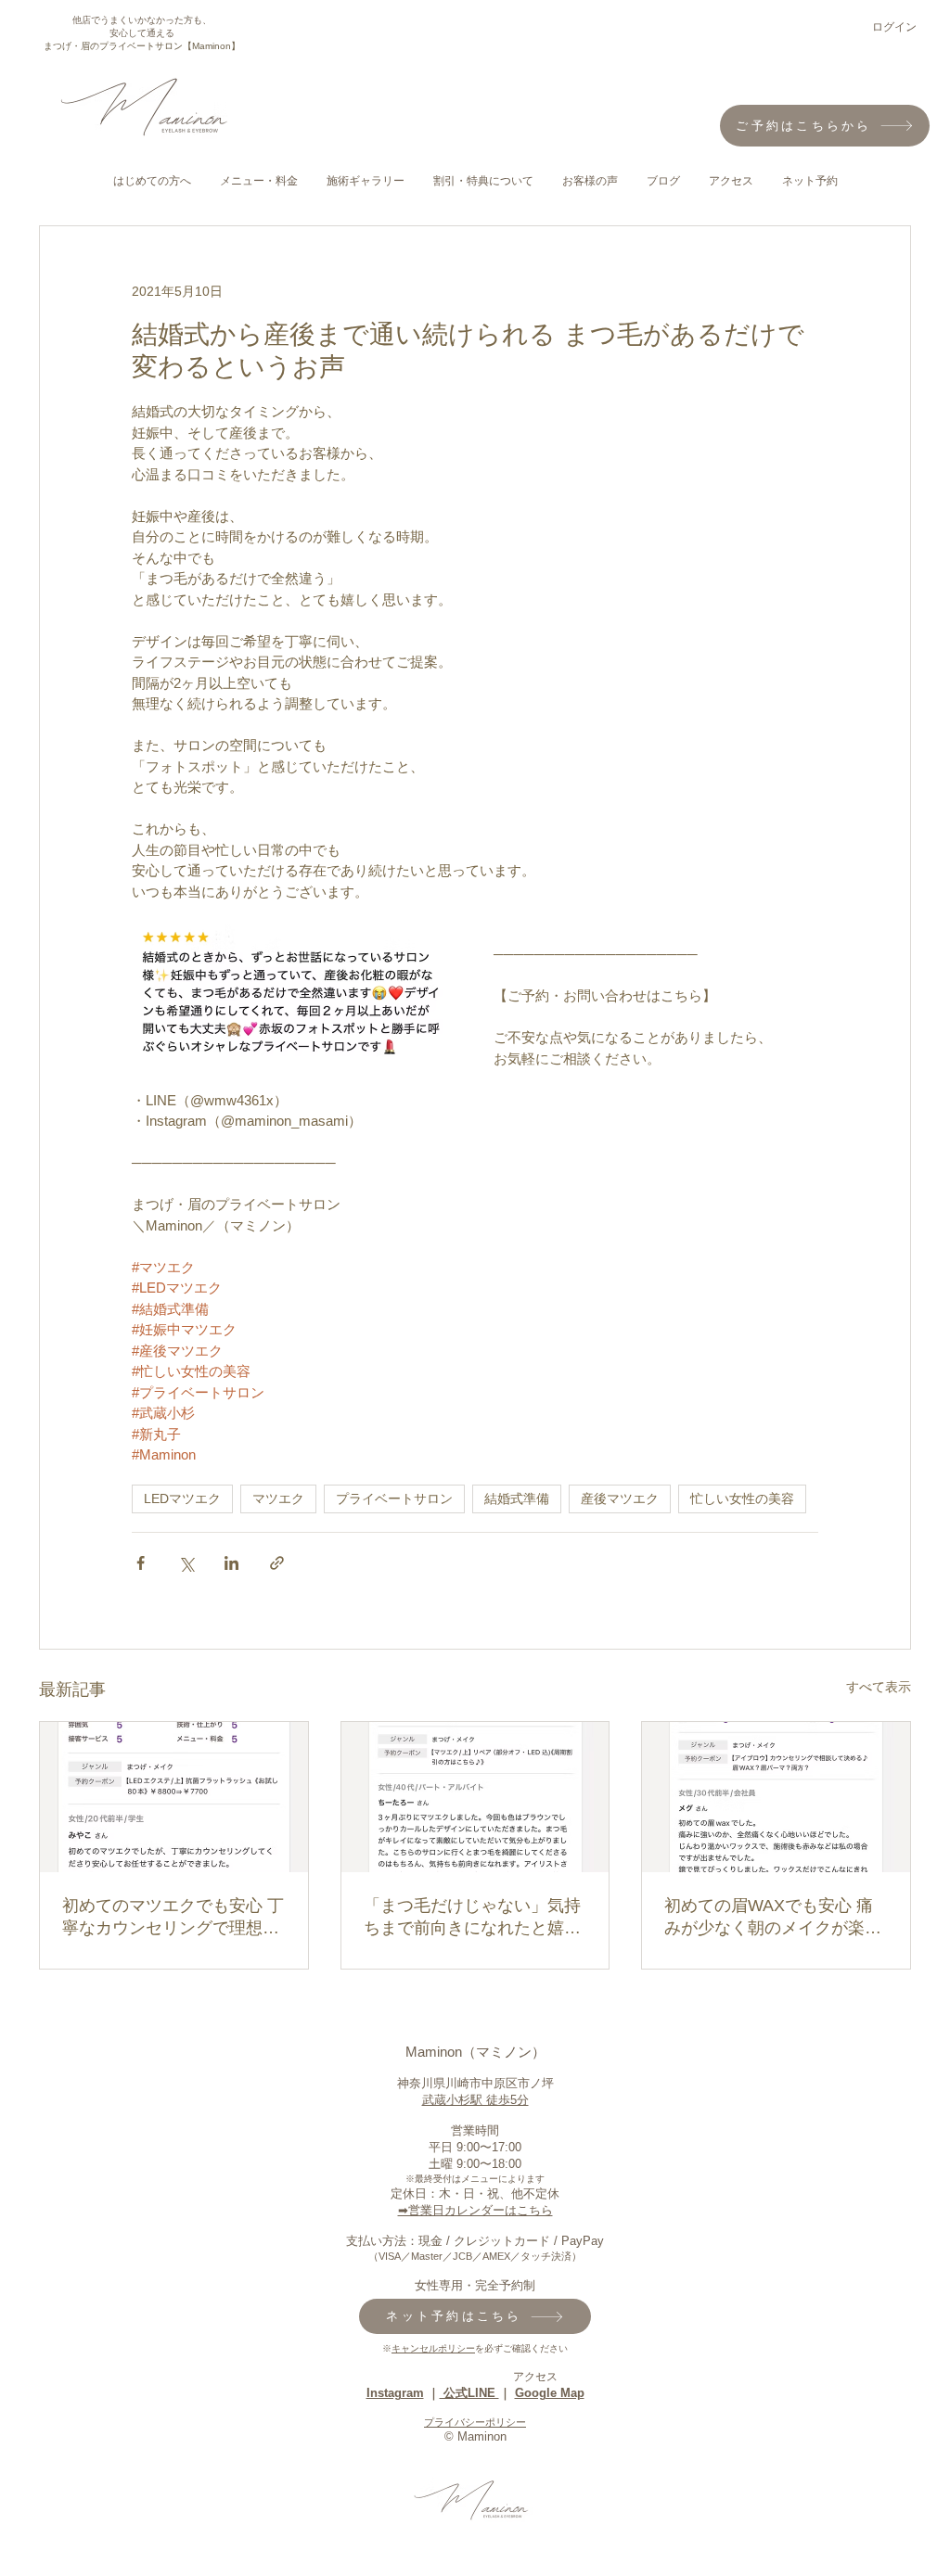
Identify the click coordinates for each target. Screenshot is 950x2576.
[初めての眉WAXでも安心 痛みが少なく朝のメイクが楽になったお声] (776, 1797)
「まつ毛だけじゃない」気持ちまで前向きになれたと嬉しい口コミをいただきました (472, 1918)
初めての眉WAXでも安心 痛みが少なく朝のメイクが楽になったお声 (773, 1918)
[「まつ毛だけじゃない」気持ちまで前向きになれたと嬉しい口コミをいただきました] (475, 1797)
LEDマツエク (182, 1498)
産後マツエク (620, 1498)
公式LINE (469, 2393)
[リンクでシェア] (277, 1563)
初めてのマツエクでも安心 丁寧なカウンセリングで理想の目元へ (173, 1918)
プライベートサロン (394, 1498)
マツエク (278, 1498)
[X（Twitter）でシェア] (186, 1563)
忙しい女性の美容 (742, 1498)
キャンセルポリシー (433, 2348)
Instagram (395, 2393)
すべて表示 (879, 1687)
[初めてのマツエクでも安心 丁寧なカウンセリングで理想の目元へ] (174, 1797)
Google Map (550, 2393)
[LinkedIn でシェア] (231, 1563)
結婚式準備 (517, 1498)
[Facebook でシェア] (141, 1563)
